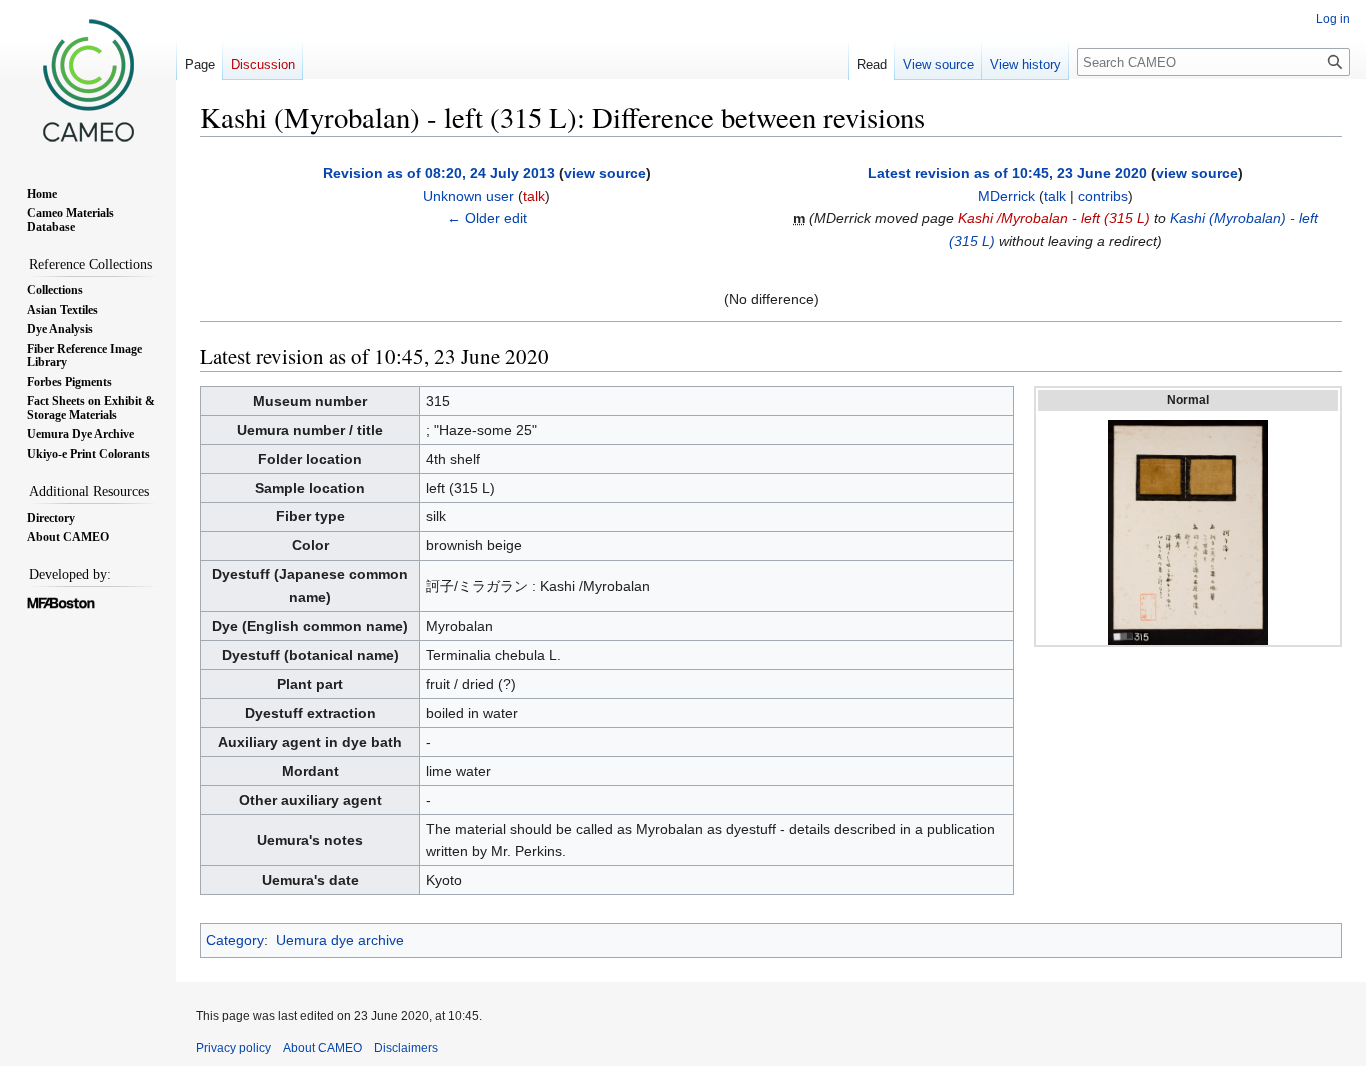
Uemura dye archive (340, 940)
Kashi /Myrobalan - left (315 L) (1054, 218)
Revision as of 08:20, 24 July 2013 (439, 173)
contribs (1103, 196)
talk (534, 196)
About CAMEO (322, 1048)
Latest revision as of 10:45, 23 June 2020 (1007, 173)
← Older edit (487, 218)
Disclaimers (406, 1048)
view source (605, 173)
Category (235, 940)
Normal (1188, 400)
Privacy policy (233, 1048)
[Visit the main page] (88, 80)
